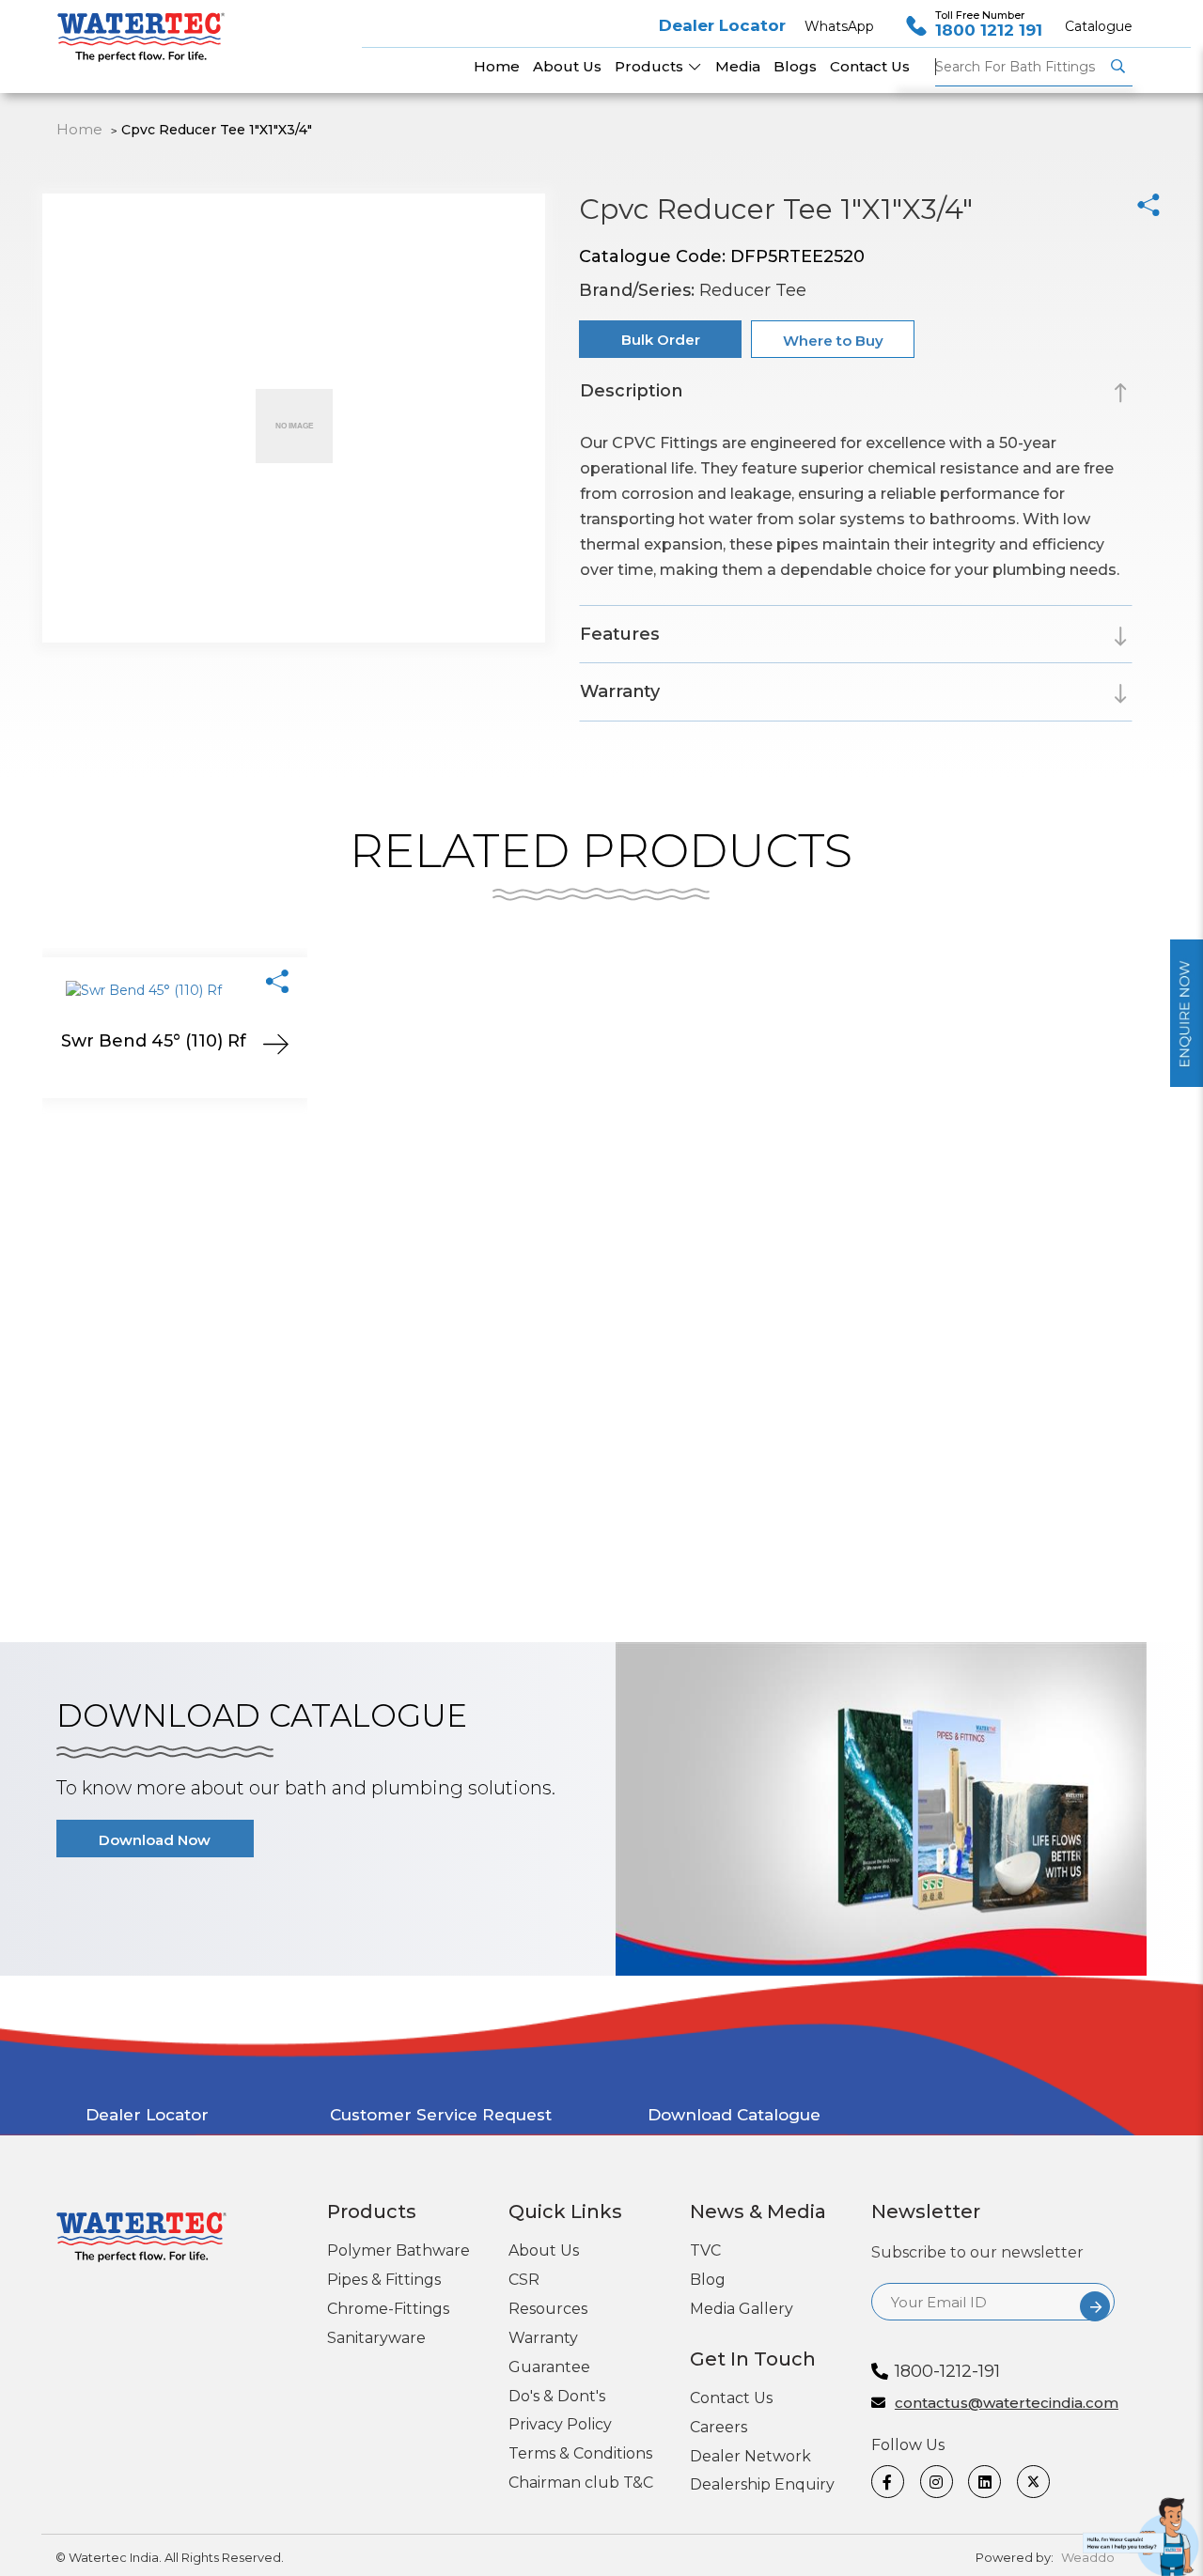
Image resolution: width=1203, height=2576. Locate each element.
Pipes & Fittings (384, 2280)
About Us (544, 2250)
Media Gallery (742, 2309)
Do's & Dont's (557, 2396)
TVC (705, 2250)
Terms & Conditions (580, 2453)
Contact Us (731, 2398)
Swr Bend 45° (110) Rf (154, 1041)
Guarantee (549, 2367)
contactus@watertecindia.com (1005, 2404)
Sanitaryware (376, 2338)
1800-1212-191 (947, 2371)
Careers (719, 2427)
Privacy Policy (560, 2424)
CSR (524, 2280)
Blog (708, 2280)
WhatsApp (839, 26)
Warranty (543, 2338)
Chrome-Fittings (388, 2309)
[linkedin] (985, 2482)
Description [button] (631, 391)
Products (651, 66)
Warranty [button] (620, 691)
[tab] (856, 394)
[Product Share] (277, 981)
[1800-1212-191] (1143, 2533)
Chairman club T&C (581, 2483)
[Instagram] (937, 2482)
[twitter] (1034, 2482)
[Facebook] (889, 2482)
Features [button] (620, 634)
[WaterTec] (148, 29)
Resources (548, 2309)
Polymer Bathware (398, 2250)
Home (79, 129)
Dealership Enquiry (762, 2484)
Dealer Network (750, 2456)
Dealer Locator (722, 25)
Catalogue (1099, 26)
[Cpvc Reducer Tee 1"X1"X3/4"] (1148, 205)
